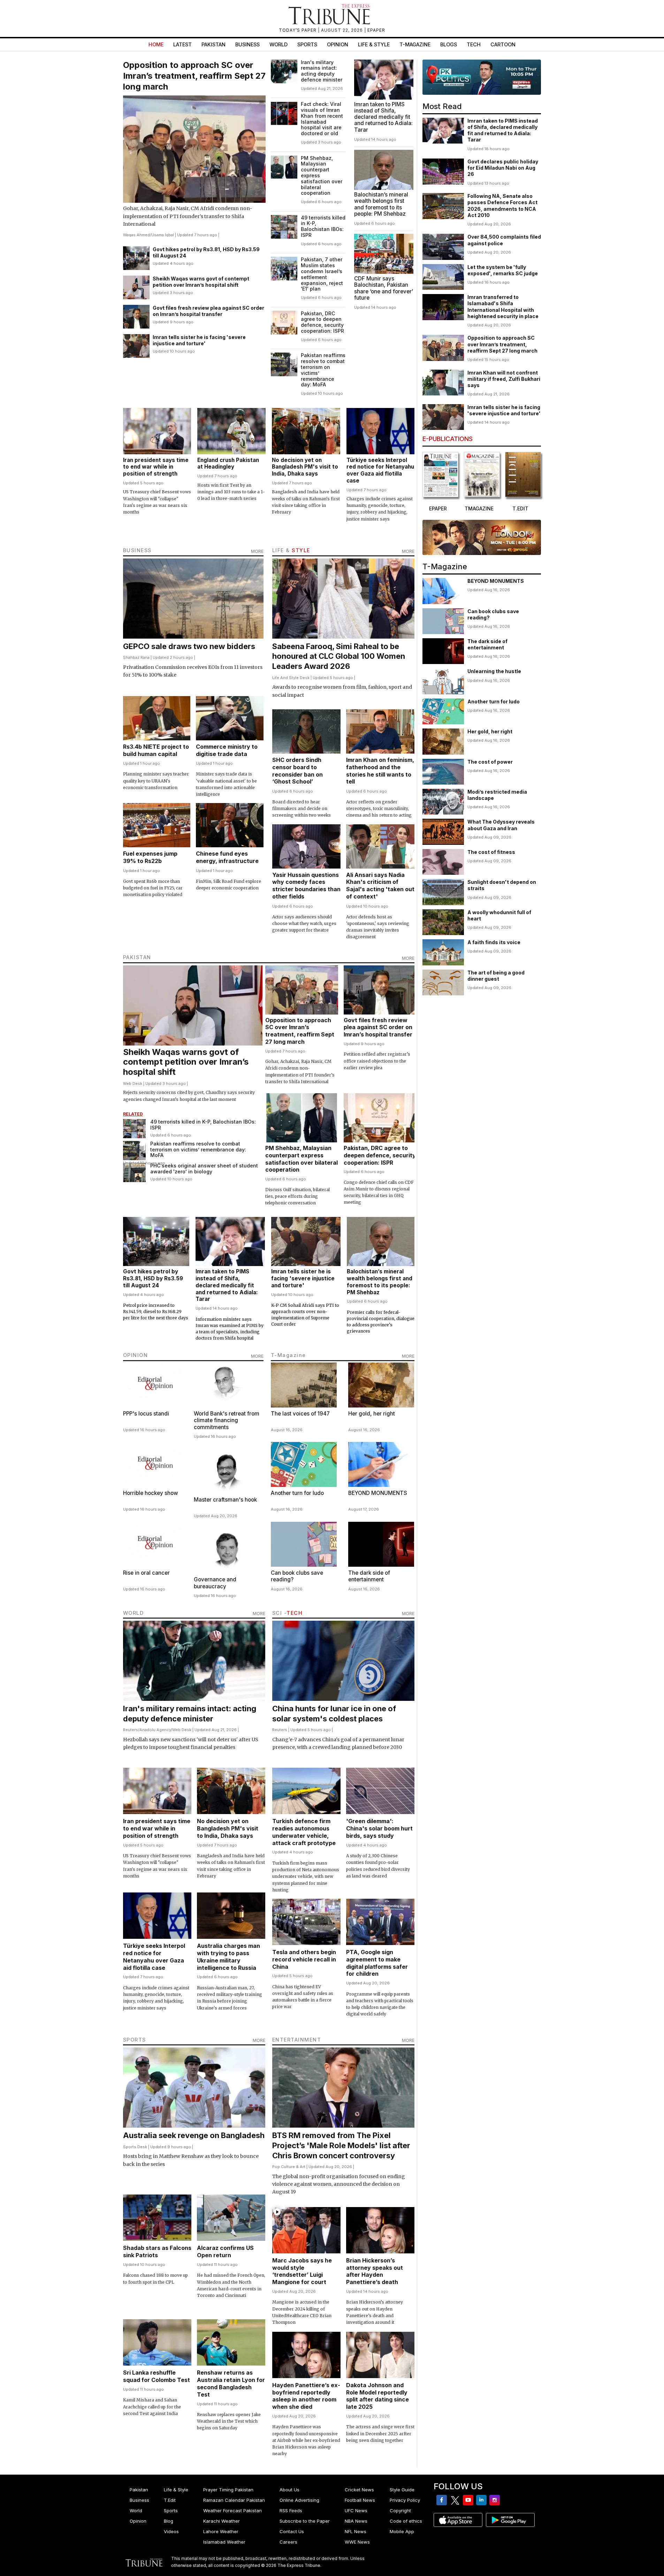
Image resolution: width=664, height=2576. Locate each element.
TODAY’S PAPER (298, 30)
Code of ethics (406, 2521)
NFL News (356, 2531)
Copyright (400, 2511)
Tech (474, 44)
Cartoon (503, 44)
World (278, 44)
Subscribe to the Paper (305, 2521)
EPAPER (376, 30)
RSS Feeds (291, 2511)
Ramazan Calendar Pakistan (234, 2500)
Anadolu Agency (155, 1730)
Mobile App (402, 2531)
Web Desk (133, 1083)
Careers (288, 2542)
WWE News (357, 2542)
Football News (360, 2500)
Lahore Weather (221, 2531)
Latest (182, 44)
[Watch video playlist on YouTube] (482, 77)
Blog (169, 2521)
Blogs (449, 44)
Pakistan (213, 44)
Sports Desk (135, 2147)
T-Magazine (415, 44)
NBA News (356, 2521)
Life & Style (374, 44)
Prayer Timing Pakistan (228, 2490)
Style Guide (402, 2490)
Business (247, 44)
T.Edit (170, 2500)
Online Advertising (299, 2500)
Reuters (131, 1730)
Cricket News (359, 2490)
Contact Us (292, 2531)
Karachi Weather (222, 2521)
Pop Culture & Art (289, 2167)
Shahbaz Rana (136, 657)
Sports (307, 44)
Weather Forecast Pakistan (232, 2511)
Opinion (338, 44)
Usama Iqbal (163, 235)
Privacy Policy (405, 2500)
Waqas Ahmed (136, 235)
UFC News (356, 2511)
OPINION (136, 1355)
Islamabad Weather (224, 2542)
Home (156, 44)
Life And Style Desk (291, 678)
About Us (289, 2490)
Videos (171, 2531)
